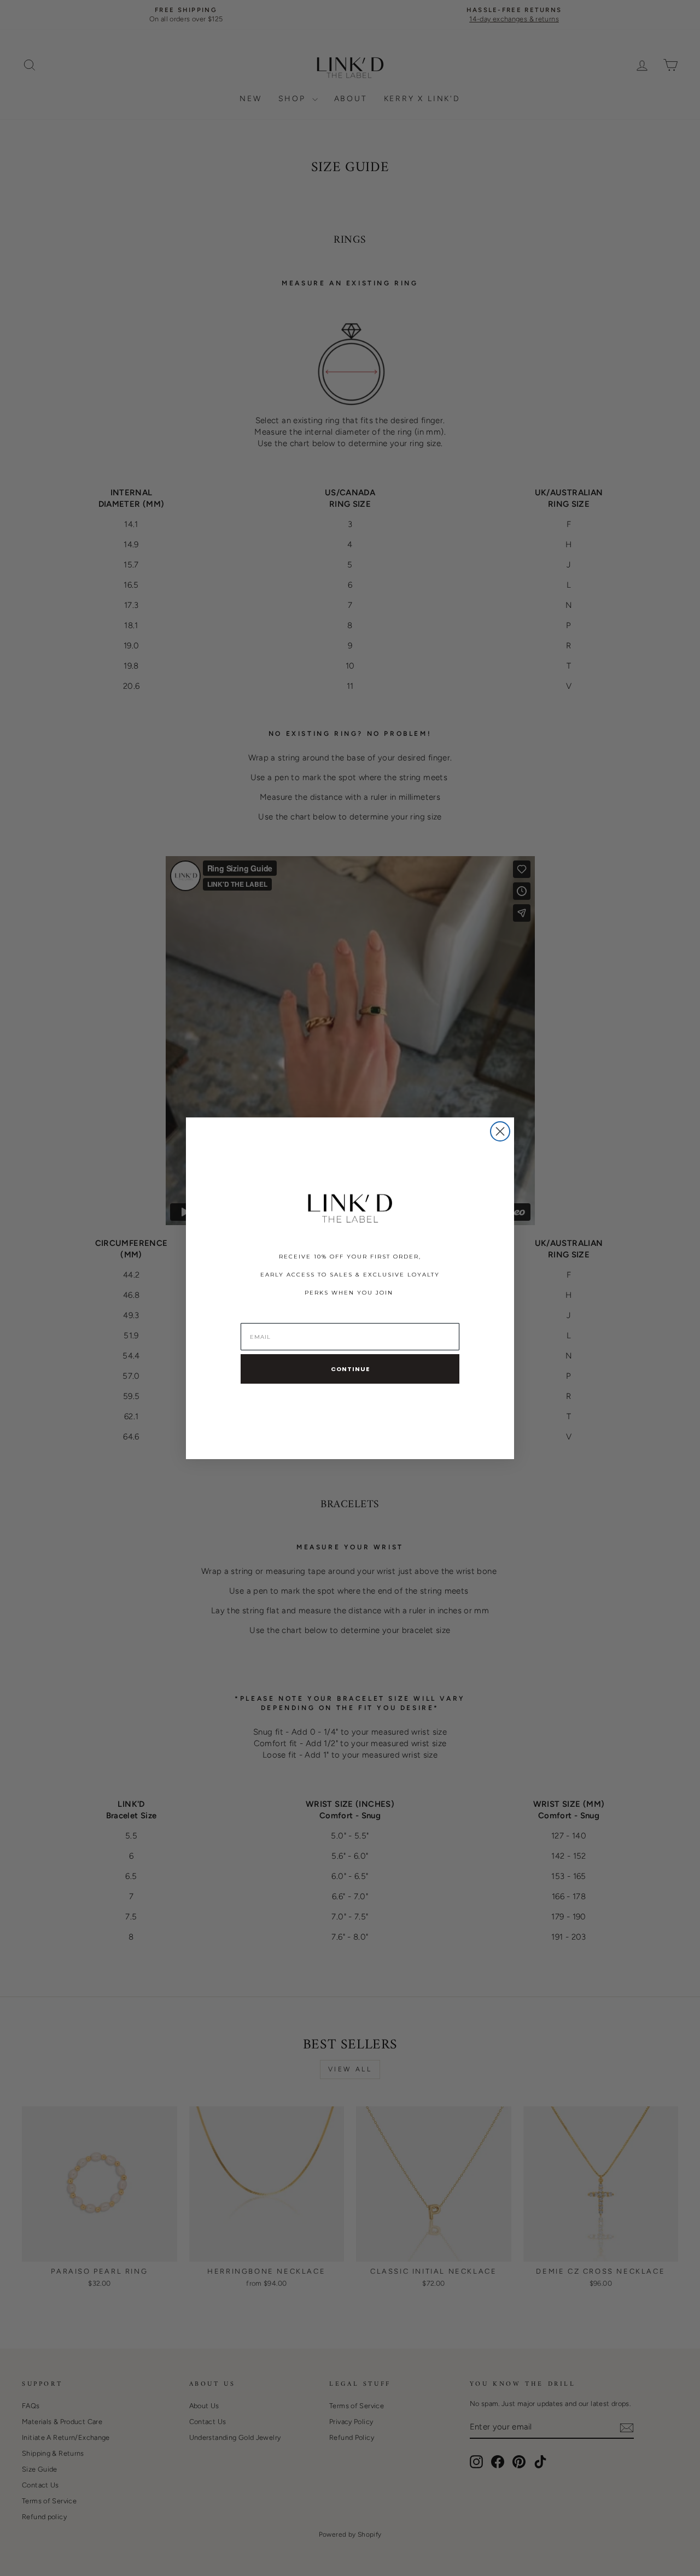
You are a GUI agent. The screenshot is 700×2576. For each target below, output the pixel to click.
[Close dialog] (500, 1131)
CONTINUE (350, 1369)
